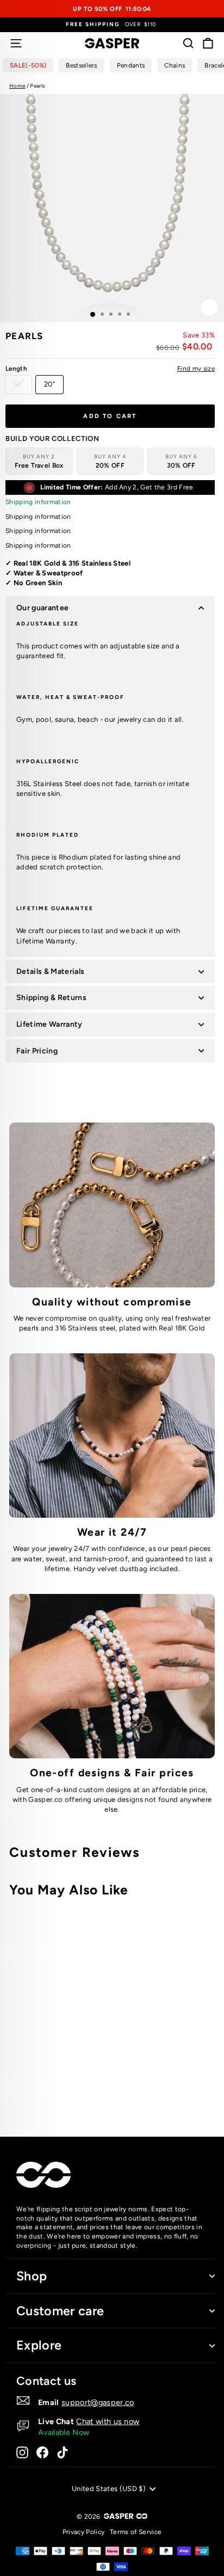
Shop (32, 2276)
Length (110, 369)
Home (17, 86)
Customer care (60, 2311)
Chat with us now (108, 2421)
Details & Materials (50, 971)
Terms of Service (136, 2532)
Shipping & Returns (51, 998)
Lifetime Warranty (49, 1024)
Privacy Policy (84, 2532)
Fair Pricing (37, 1051)
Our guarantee (42, 608)
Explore (39, 2345)
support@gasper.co (98, 2402)
